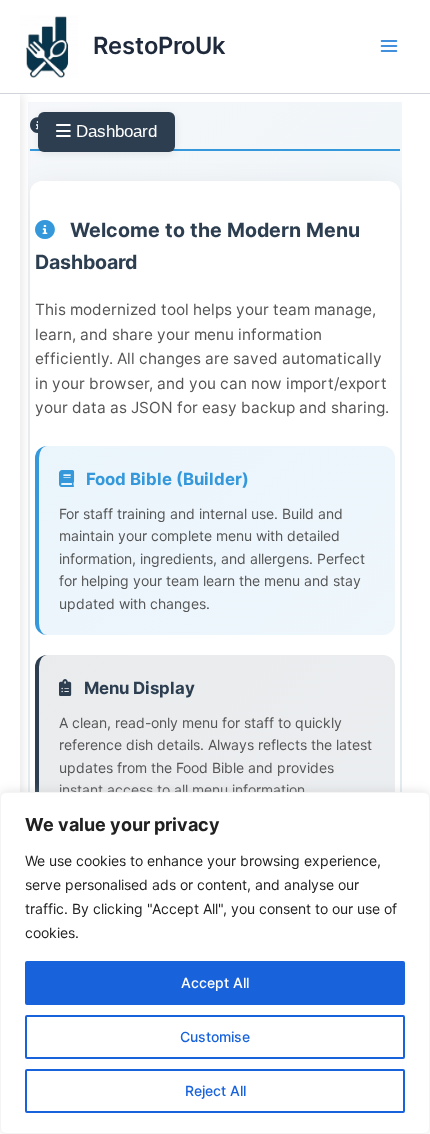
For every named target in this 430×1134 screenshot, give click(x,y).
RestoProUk (159, 45)
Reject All (215, 1090)
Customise (215, 1036)
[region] (215, 963)
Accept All (215, 982)
